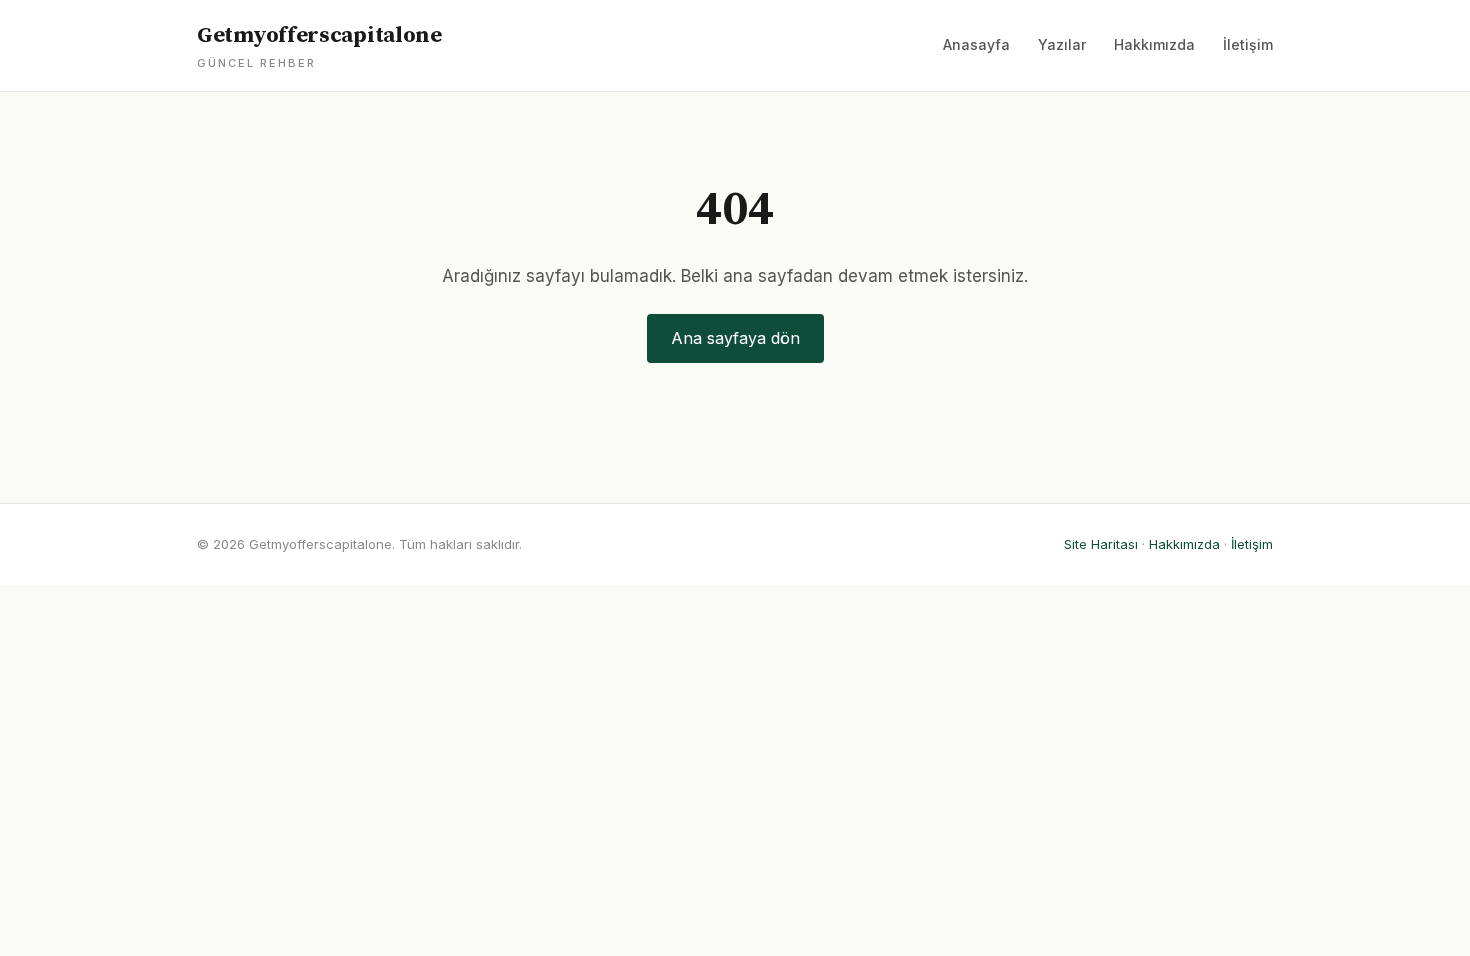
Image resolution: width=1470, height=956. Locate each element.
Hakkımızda (1154, 44)
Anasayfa (976, 44)
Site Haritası (1101, 544)
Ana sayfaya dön (735, 338)
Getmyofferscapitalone (319, 46)
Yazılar (1062, 44)
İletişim (1248, 44)
